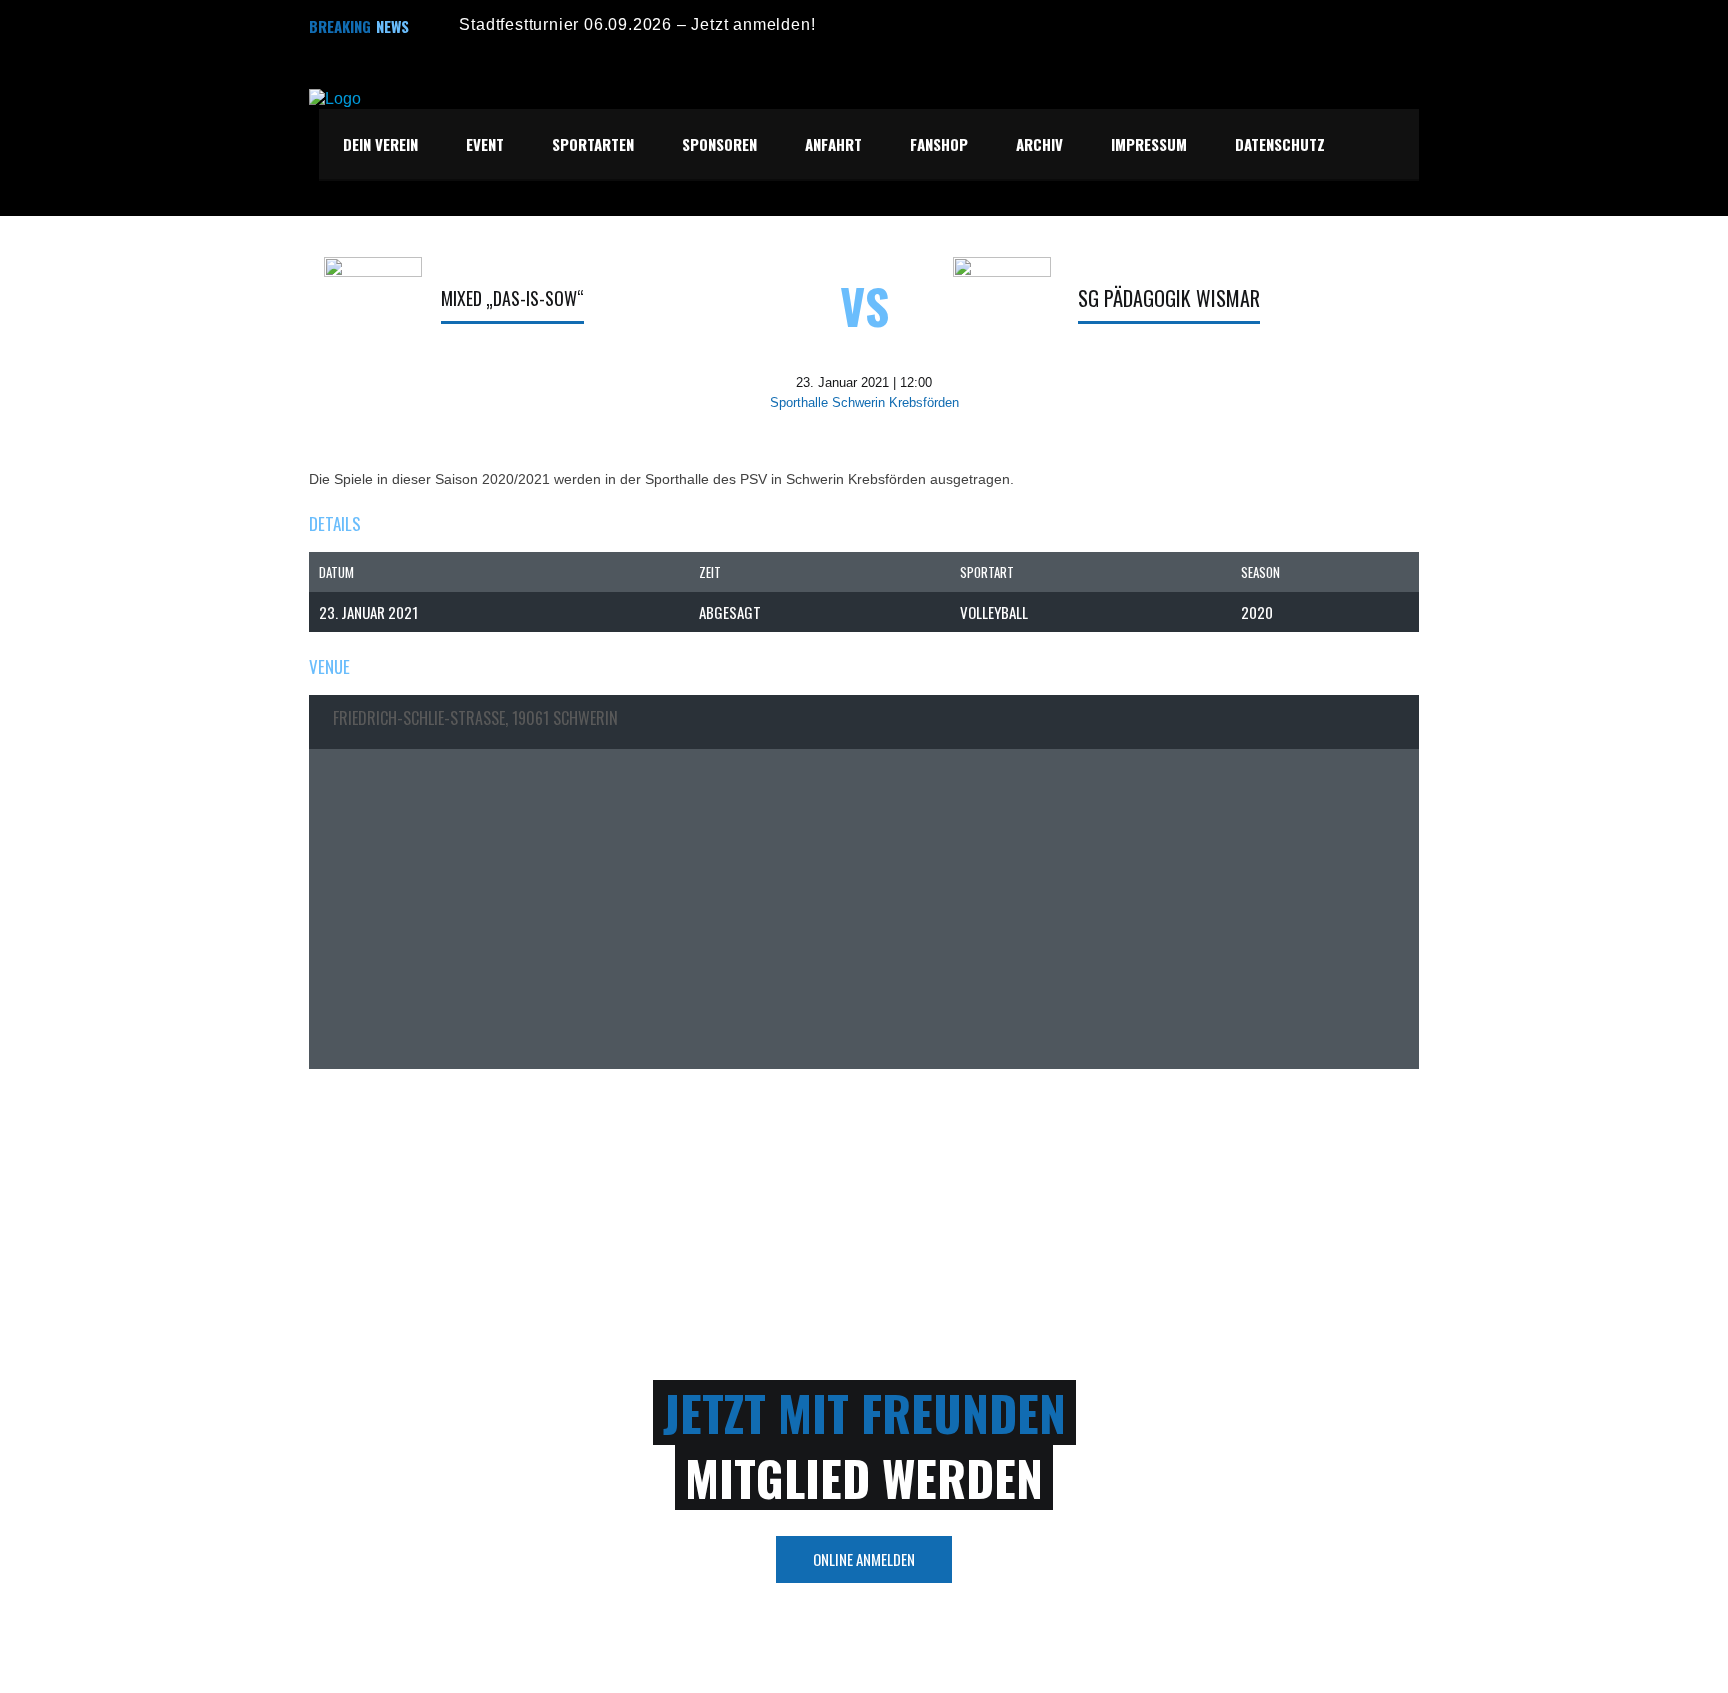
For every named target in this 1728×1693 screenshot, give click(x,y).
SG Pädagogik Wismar (1169, 298)
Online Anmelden (864, 1559)
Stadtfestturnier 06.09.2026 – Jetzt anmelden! (637, 24)
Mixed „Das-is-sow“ (512, 298)
